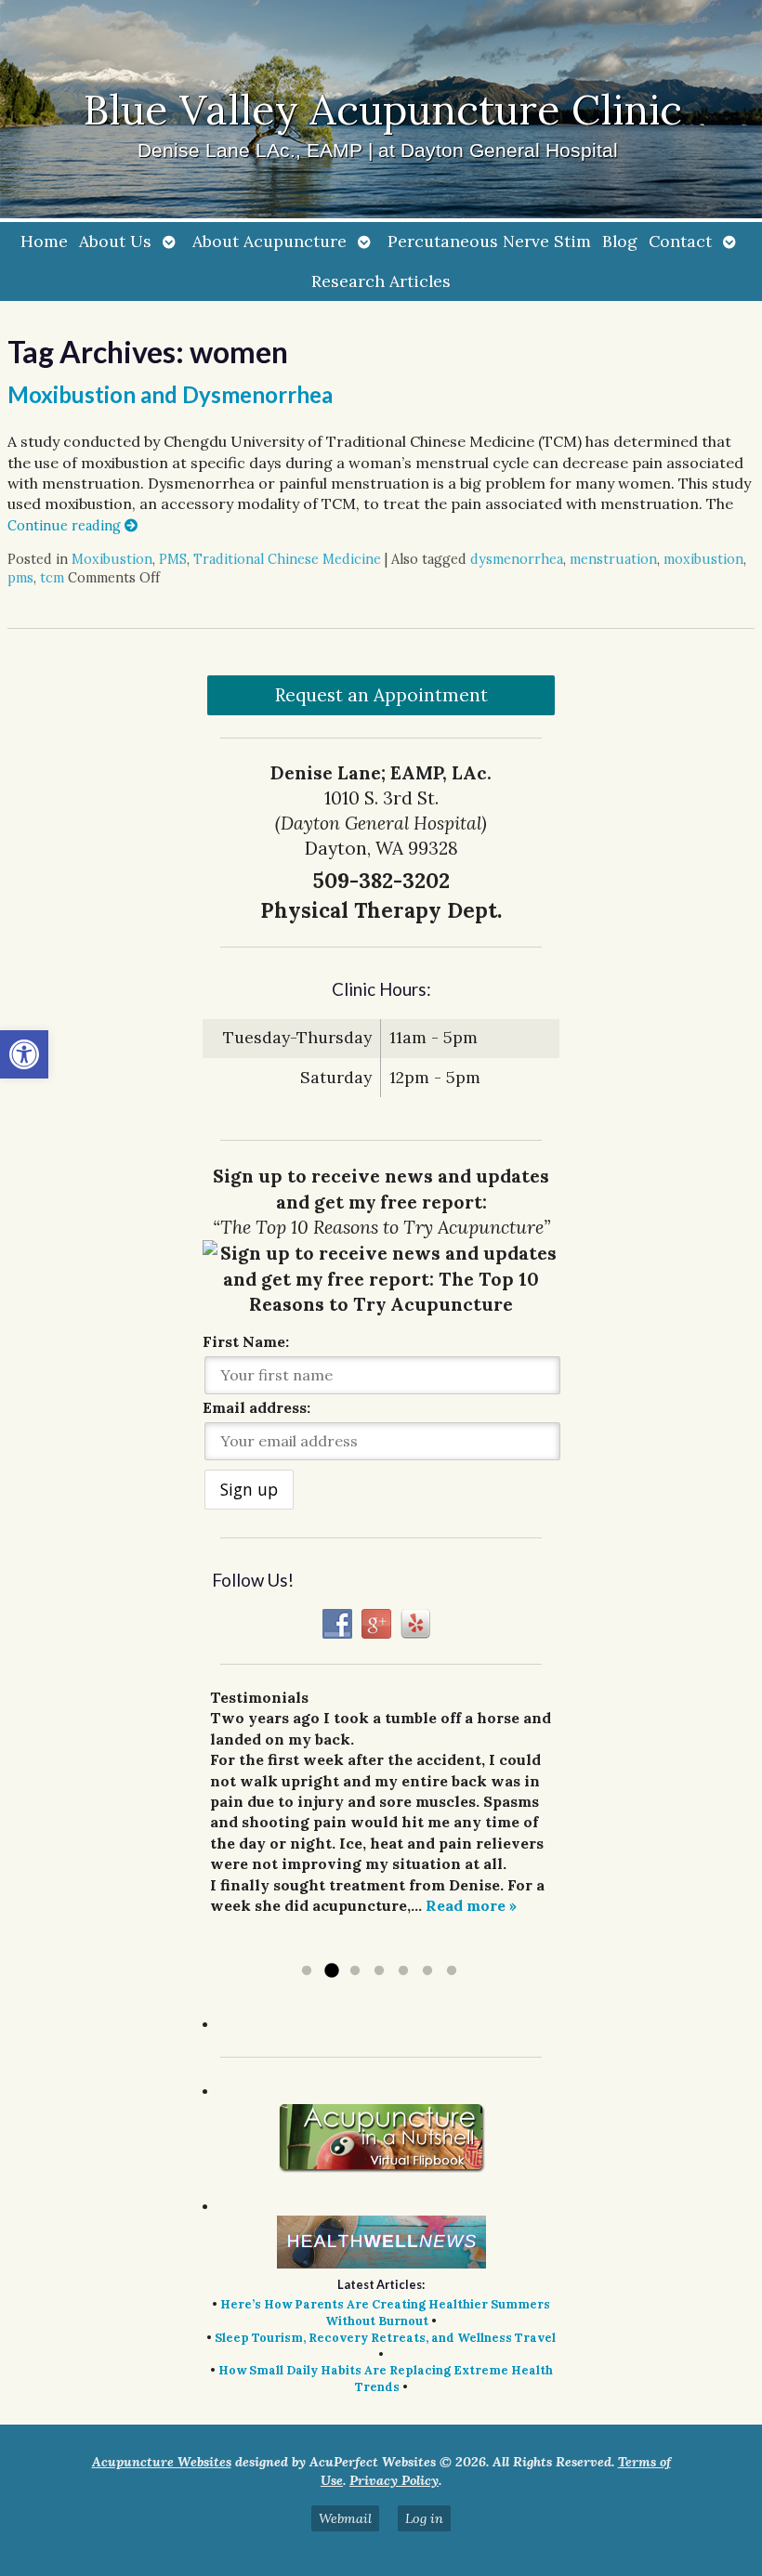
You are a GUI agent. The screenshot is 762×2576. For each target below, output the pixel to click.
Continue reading (66, 526)
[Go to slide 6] (427, 1971)
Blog (620, 241)
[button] (24, 1054)
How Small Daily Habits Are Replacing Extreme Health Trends (386, 2379)
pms (20, 578)
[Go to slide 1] (307, 1971)
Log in (424, 2518)
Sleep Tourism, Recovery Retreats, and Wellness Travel (385, 2338)
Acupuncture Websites (162, 2462)
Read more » (471, 1905)
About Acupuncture (269, 241)
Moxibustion (112, 559)
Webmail (345, 2518)
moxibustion (703, 559)
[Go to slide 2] (331, 1971)
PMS (173, 559)
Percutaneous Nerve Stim (489, 241)
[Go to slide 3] (355, 1971)
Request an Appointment (381, 695)
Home (44, 241)
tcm (52, 578)
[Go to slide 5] (403, 1971)
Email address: (256, 1407)
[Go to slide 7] (452, 1971)
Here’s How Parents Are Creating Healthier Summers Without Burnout (385, 2313)
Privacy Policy (394, 2480)
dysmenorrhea (517, 559)
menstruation (613, 559)
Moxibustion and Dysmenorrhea (170, 394)
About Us (115, 241)
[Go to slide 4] (379, 1971)
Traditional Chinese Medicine (287, 559)
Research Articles (381, 281)
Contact (680, 241)
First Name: (246, 1341)
